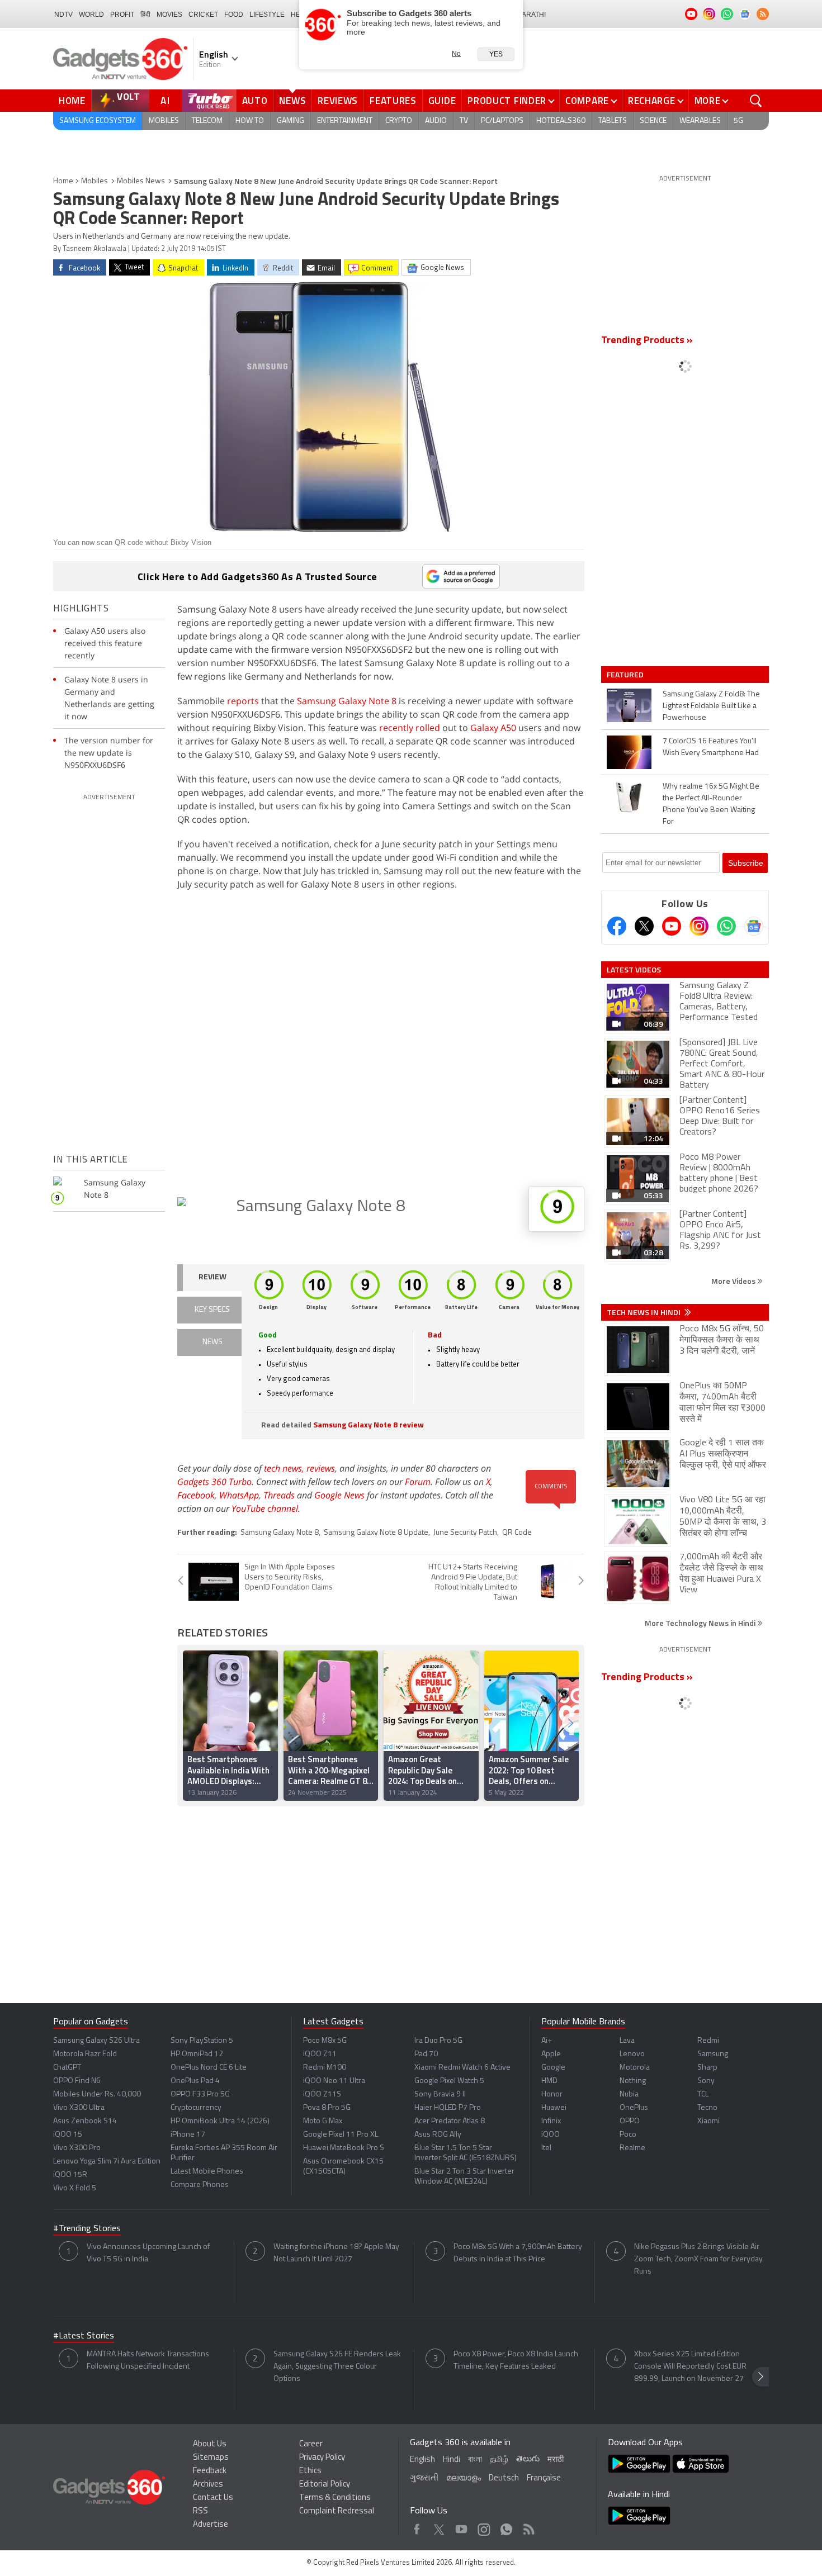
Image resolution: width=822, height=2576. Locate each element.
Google (553, 2068)
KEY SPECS (212, 1310)
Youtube (462, 2527)
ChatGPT (67, 2068)
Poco (628, 2135)
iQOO (551, 2135)
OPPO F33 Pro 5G (200, 2095)
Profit (122, 15)
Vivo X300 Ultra (79, 2108)
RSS (200, 2511)
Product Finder (507, 101)
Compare (587, 101)
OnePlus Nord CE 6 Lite (209, 2068)
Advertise (211, 2525)
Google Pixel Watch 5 (449, 2081)
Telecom (207, 121)
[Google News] (754, 926)
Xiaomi (708, 2121)
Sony (706, 2081)
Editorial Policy (325, 2485)
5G (738, 121)
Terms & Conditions (335, 2498)
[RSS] (763, 14)
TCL (703, 2095)
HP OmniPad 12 (197, 2054)
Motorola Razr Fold (85, 2054)
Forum (418, 1482)
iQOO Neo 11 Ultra (334, 2081)
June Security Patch (465, 1533)
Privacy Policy (322, 2458)
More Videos (734, 1281)
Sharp (707, 2068)
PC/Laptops (502, 121)
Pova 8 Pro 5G (327, 2108)
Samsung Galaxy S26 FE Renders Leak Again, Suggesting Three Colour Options (337, 2367)
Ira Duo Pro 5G (438, 2041)
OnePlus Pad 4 (195, 2081)
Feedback (210, 2471)
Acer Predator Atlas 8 (450, 2121)
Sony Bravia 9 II (440, 2095)
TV (464, 121)
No (456, 54)
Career (311, 2444)
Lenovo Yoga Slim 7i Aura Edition (107, 2162)
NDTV (63, 15)
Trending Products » (647, 341)
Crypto (399, 121)
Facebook (196, 1495)
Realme (632, 2148)
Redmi (708, 2041)
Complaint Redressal (337, 2511)
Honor (552, 2095)
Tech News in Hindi (644, 1312)
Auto (255, 101)
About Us (210, 2444)
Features (393, 101)
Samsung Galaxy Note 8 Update (376, 1533)
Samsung (713, 2054)
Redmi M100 (325, 2068)
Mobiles (164, 121)
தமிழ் (499, 2460)
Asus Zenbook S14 (85, 2121)
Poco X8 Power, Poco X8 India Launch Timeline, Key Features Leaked (516, 2361)
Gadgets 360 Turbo (214, 1482)
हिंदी (145, 15)
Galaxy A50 (493, 728)
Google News (339, 1495)
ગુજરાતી (424, 2478)
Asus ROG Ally (438, 2135)
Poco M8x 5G (325, 2041)
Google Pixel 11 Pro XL (341, 2135)
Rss (528, 2527)
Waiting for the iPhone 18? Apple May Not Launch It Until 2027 (336, 2253)
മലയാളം (464, 2478)
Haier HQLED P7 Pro (448, 2108)
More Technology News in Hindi (701, 1623)
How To (250, 121)
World (91, 15)
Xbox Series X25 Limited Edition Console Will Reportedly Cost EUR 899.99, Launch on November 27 (690, 2367)
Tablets (613, 121)
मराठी (556, 2460)
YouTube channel (265, 1508)
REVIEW (212, 1277)
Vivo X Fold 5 (75, 2188)
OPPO (630, 2121)
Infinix (551, 2121)
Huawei (554, 2108)
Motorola (635, 2068)
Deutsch (504, 2478)
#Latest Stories (84, 2336)
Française (544, 2478)
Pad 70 (426, 2054)
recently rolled (410, 728)
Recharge (652, 101)
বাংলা (475, 2460)
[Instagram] (699, 926)
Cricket (203, 15)
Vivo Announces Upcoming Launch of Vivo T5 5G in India (148, 2253)
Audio (436, 121)
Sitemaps (211, 2458)
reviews (321, 1468)
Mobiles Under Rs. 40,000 (97, 2095)
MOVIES (169, 15)
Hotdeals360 (561, 121)
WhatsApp (239, 1495)
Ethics (310, 2471)
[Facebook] (617, 926)
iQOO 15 (68, 2135)
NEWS (212, 1342)
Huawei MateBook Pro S (344, 2148)
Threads (279, 1495)
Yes (496, 54)
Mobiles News (141, 181)
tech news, (285, 1468)
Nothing (633, 2081)
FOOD (234, 15)
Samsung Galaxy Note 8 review (369, 1425)
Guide (442, 101)
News (292, 101)
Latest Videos (634, 970)
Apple (551, 2054)
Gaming (290, 121)
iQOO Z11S (322, 2095)
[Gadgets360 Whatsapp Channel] (726, 926)
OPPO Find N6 (77, 2081)
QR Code (517, 1533)
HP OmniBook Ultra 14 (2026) (220, 2121)
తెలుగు (528, 2459)
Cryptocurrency (196, 2108)
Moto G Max (323, 2121)
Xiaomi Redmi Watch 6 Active (462, 2068)
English (422, 2460)
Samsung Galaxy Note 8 (348, 701)
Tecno (707, 2108)
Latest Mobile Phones (207, 2172)
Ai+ (547, 2041)
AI (166, 101)
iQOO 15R (70, 2175)
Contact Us (213, 2498)
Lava (627, 2041)
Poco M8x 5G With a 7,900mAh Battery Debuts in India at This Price (518, 2253)
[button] (570, 1723)
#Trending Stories (87, 2229)
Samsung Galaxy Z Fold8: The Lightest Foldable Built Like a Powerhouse (711, 706)
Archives (208, 2485)
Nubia (629, 2095)
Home (72, 101)
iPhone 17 (188, 2135)
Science (653, 121)
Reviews (338, 101)
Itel (546, 2148)
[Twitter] (644, 926)
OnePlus (634, 2108)
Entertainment (345, 121)
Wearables (700, 121)
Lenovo (632, 2054)
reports (243, 701)
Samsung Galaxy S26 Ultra (96, 2041)
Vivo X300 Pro (77, 2148)
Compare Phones (200, 2185)
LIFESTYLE (267, 15)
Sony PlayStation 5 (202, 2041)
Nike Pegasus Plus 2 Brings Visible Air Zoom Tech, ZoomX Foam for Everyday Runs (698, 2259)
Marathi (531, 15)
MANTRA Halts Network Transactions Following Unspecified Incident (148, 2361)
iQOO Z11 (320, 2054)
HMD (549, 2081)
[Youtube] (672, 926)
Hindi (452, 2460)
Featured (626, 675)
